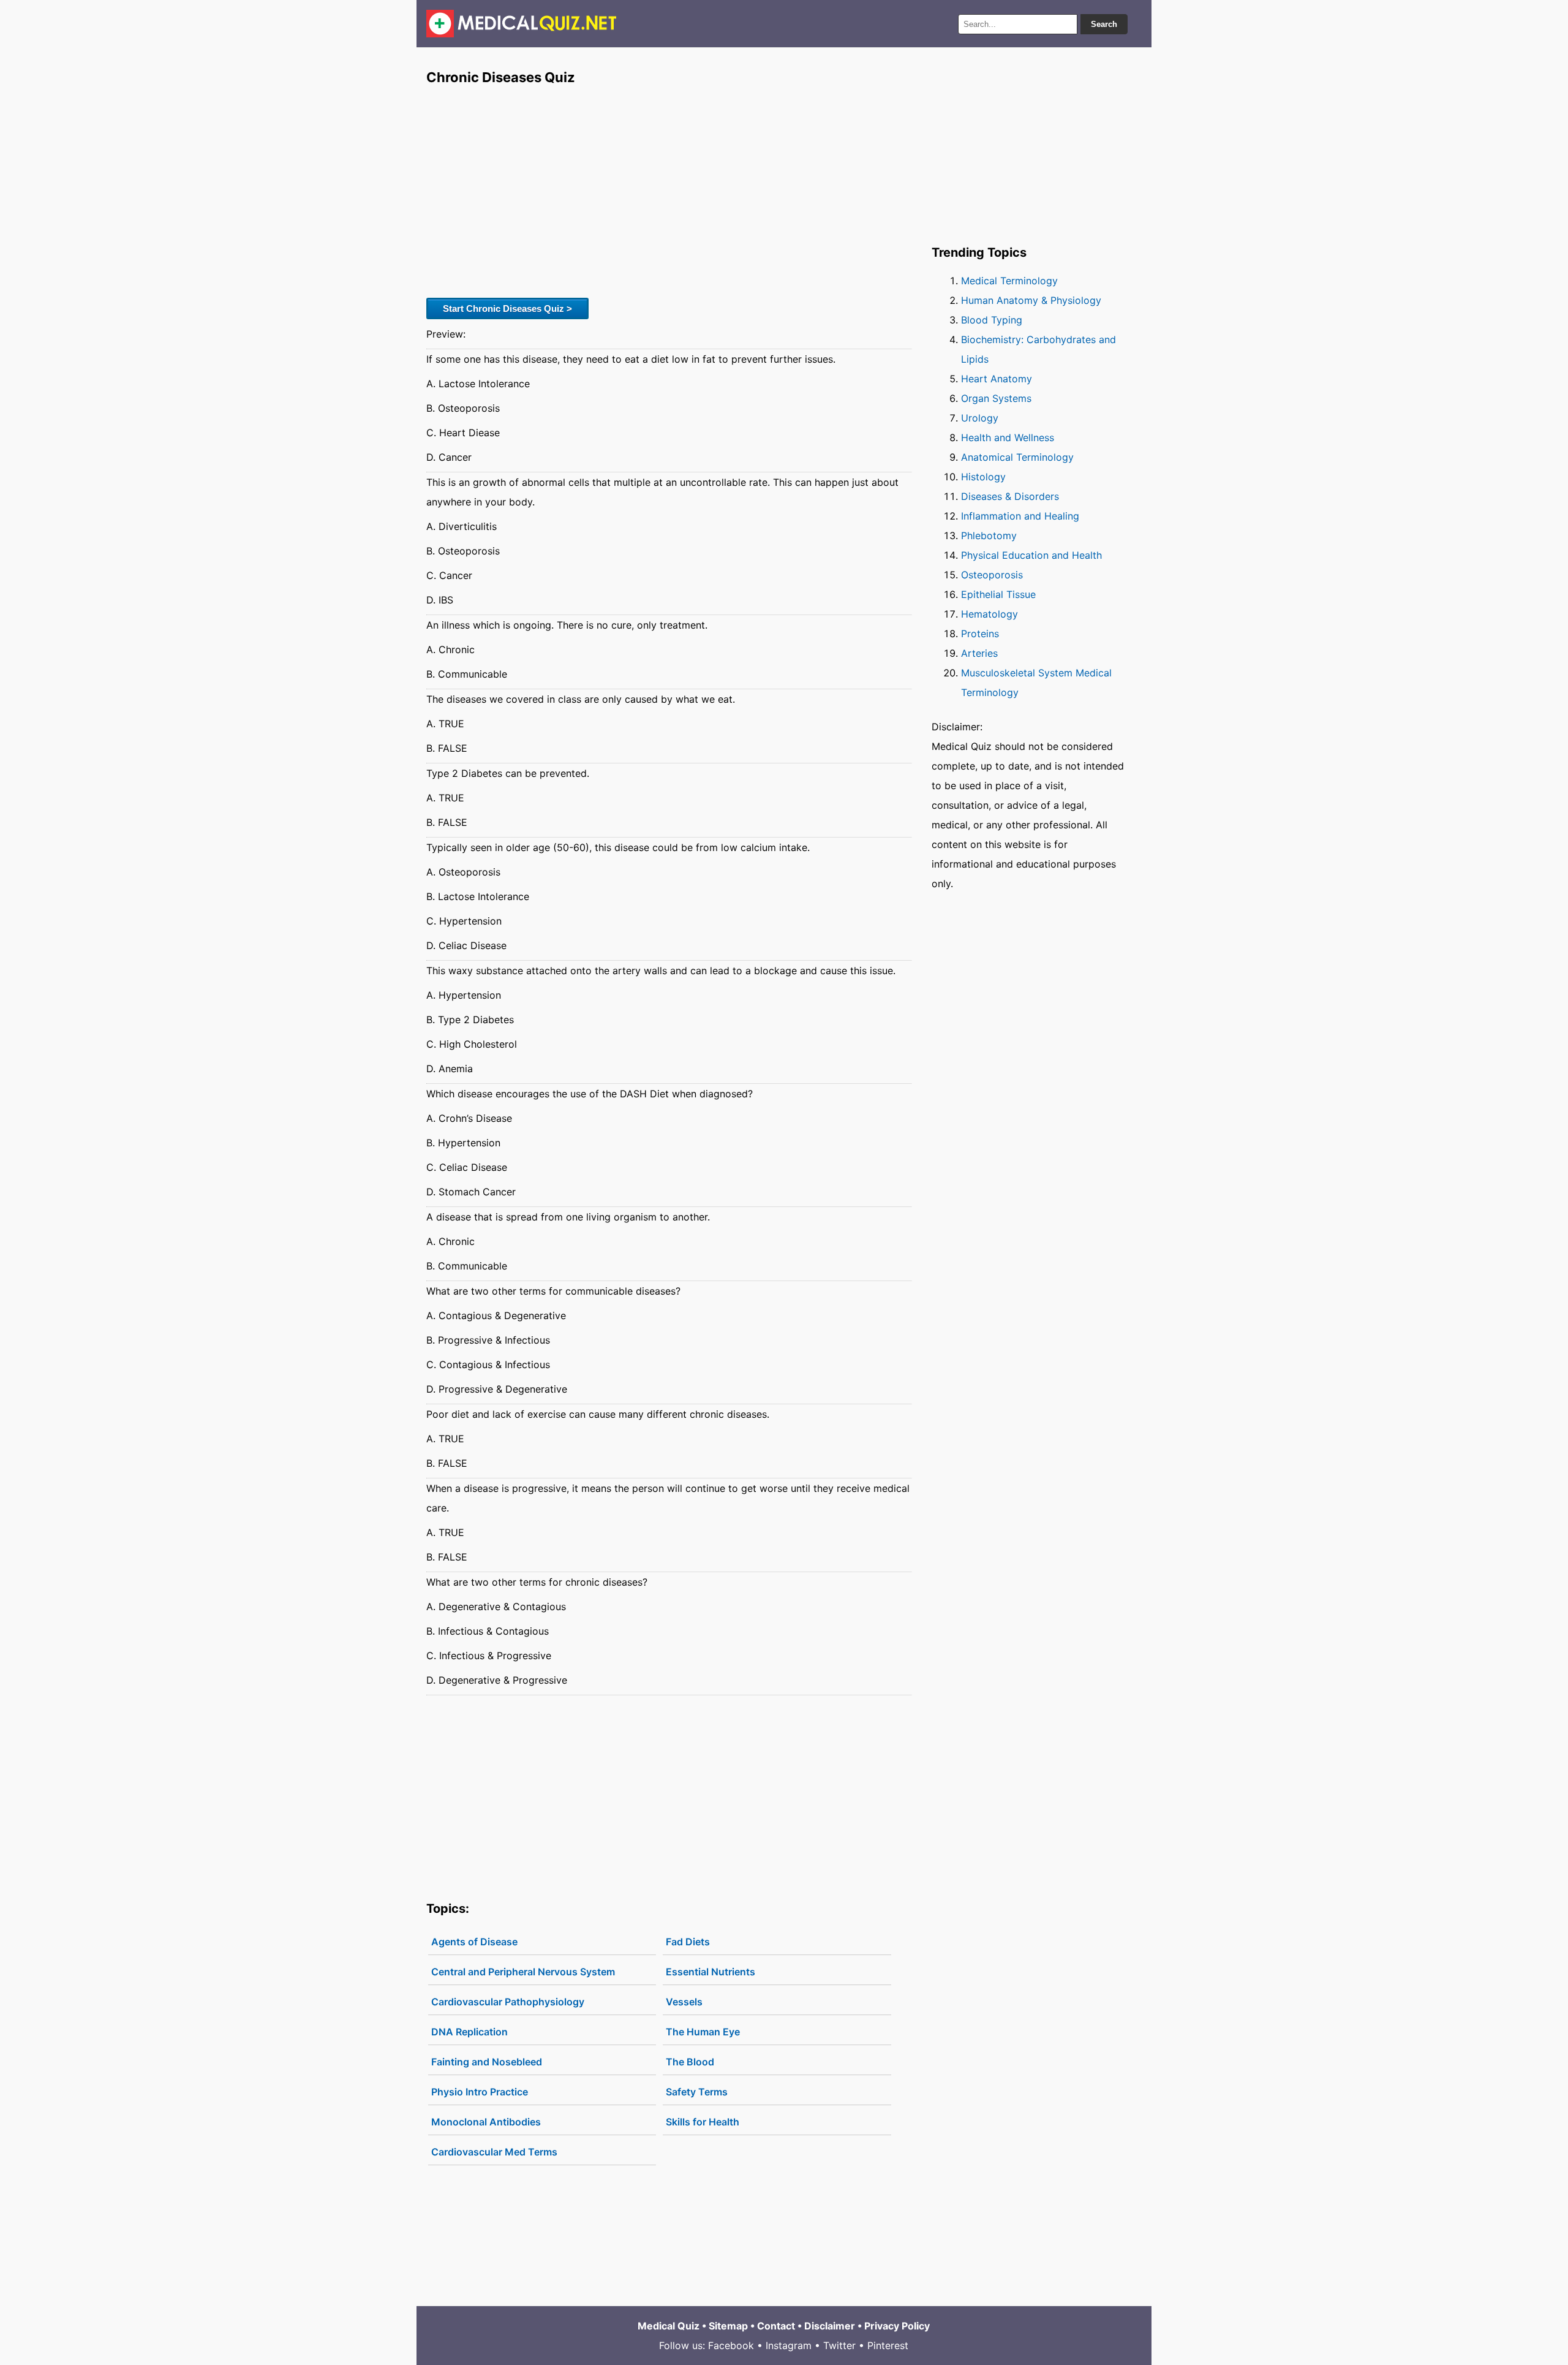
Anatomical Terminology (1017, 457)
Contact (776, 2326)
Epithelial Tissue (998, 594)
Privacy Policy (897, 2326)
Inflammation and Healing (1020, 516)
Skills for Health (703, 2122)
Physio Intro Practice (480, 2092)
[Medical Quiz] (522, 24)
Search (1104, 24)
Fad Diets (688, 1942)
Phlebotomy (989, 535)
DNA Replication (469, 2032)
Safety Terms (697, 2092)
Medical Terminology (1009, 281)
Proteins (980, 634)
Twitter (839, 2345)
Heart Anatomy (997, 379)
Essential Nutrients (710, 1972)
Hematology (989, 614)
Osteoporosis (992, 575)
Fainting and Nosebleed (487, 2062)
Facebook (731, 2345)
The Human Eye (703, 2032)
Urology (980, 418)
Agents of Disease (474, 1942)
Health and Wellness (1008, 437)
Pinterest (888, 2345)
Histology (983, 477)
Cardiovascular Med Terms (494, 2152)
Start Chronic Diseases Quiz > (507, 308)
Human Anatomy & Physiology (1031, 300)
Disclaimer (830, 2326)
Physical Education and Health (1031, 555)
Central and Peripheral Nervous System (523, 1972)
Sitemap (728, 2326)
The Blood (690, 2062)
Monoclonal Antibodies (486, 2122)
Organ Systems (996, 398)
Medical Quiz (669, 2326)
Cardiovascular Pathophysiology (508, 2002)
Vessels (684, 2002)
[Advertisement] (669, 191)
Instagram (789, 2345)
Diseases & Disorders (1010, 496)
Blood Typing (992, 320)
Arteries (979, 653)
